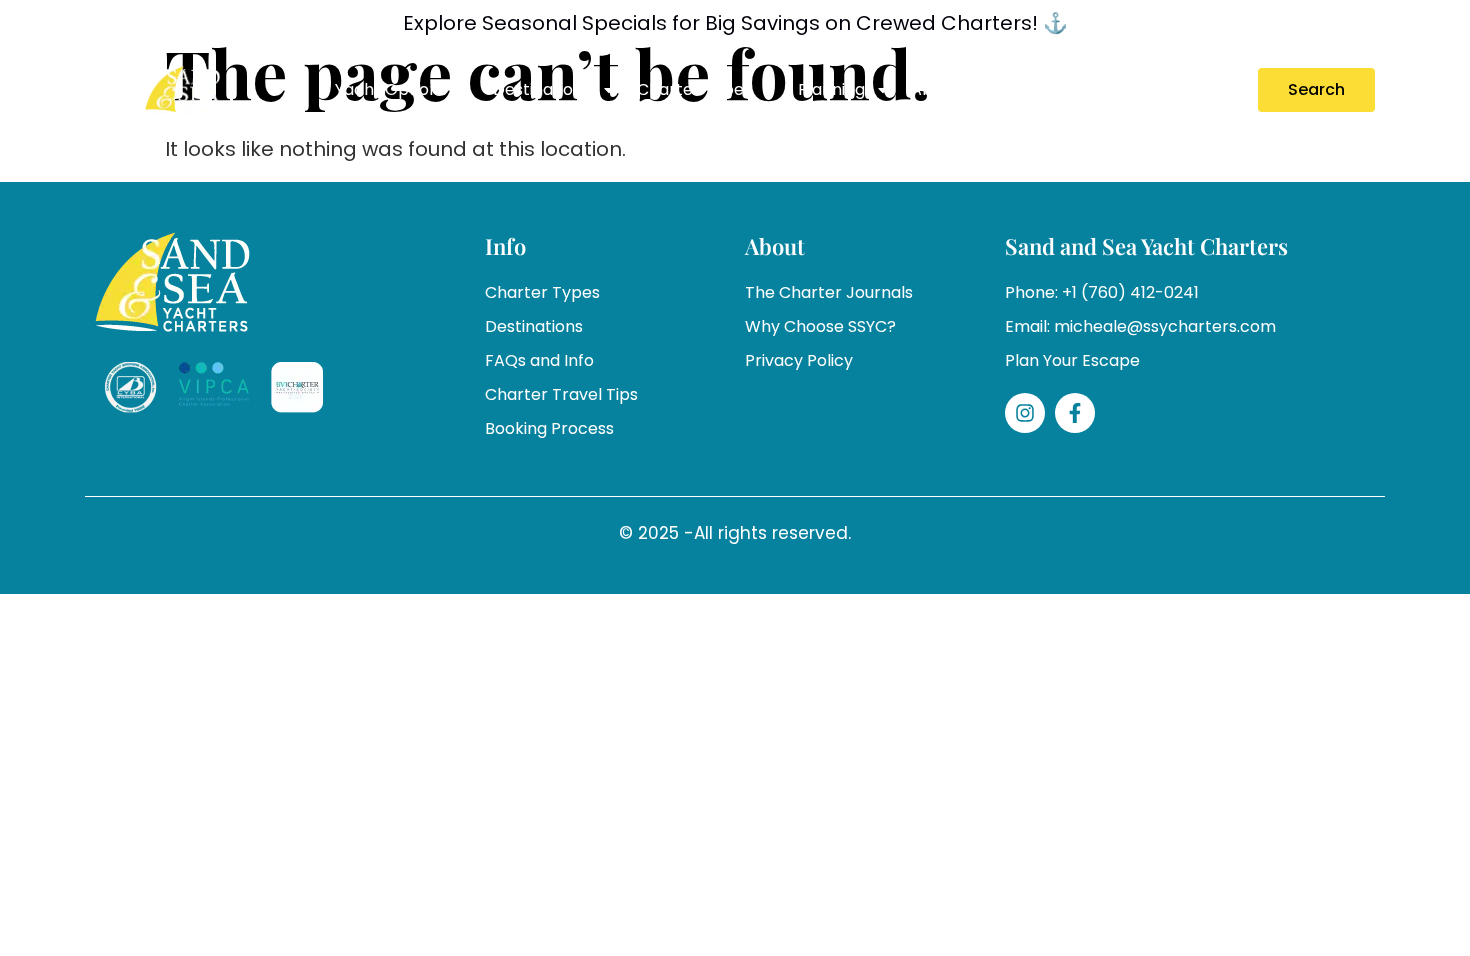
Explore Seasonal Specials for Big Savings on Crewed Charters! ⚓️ (735, 23)
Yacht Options (391, 89)
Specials (1037, 89)
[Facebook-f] (1075, 413)
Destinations (542, 89)
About (935, 89)
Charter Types (694, 89)
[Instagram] (1025, 413)
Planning (831, 89)
